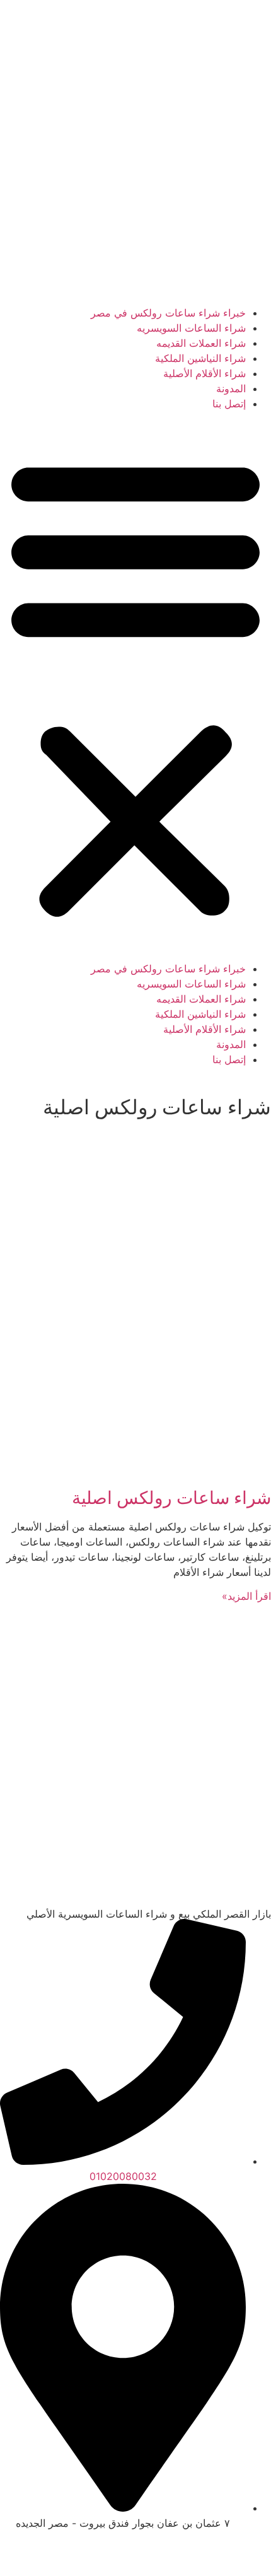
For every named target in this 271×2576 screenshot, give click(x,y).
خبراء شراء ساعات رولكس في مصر (168, 313)
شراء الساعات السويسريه (191, 328)
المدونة (231, 388)
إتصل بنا (229, 404)
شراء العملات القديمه (201, 343)
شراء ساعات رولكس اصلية (171, 1498)
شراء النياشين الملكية (200, 358)
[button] (135, 686)
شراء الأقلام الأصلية (205, 373)
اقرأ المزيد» (246, 1596)
